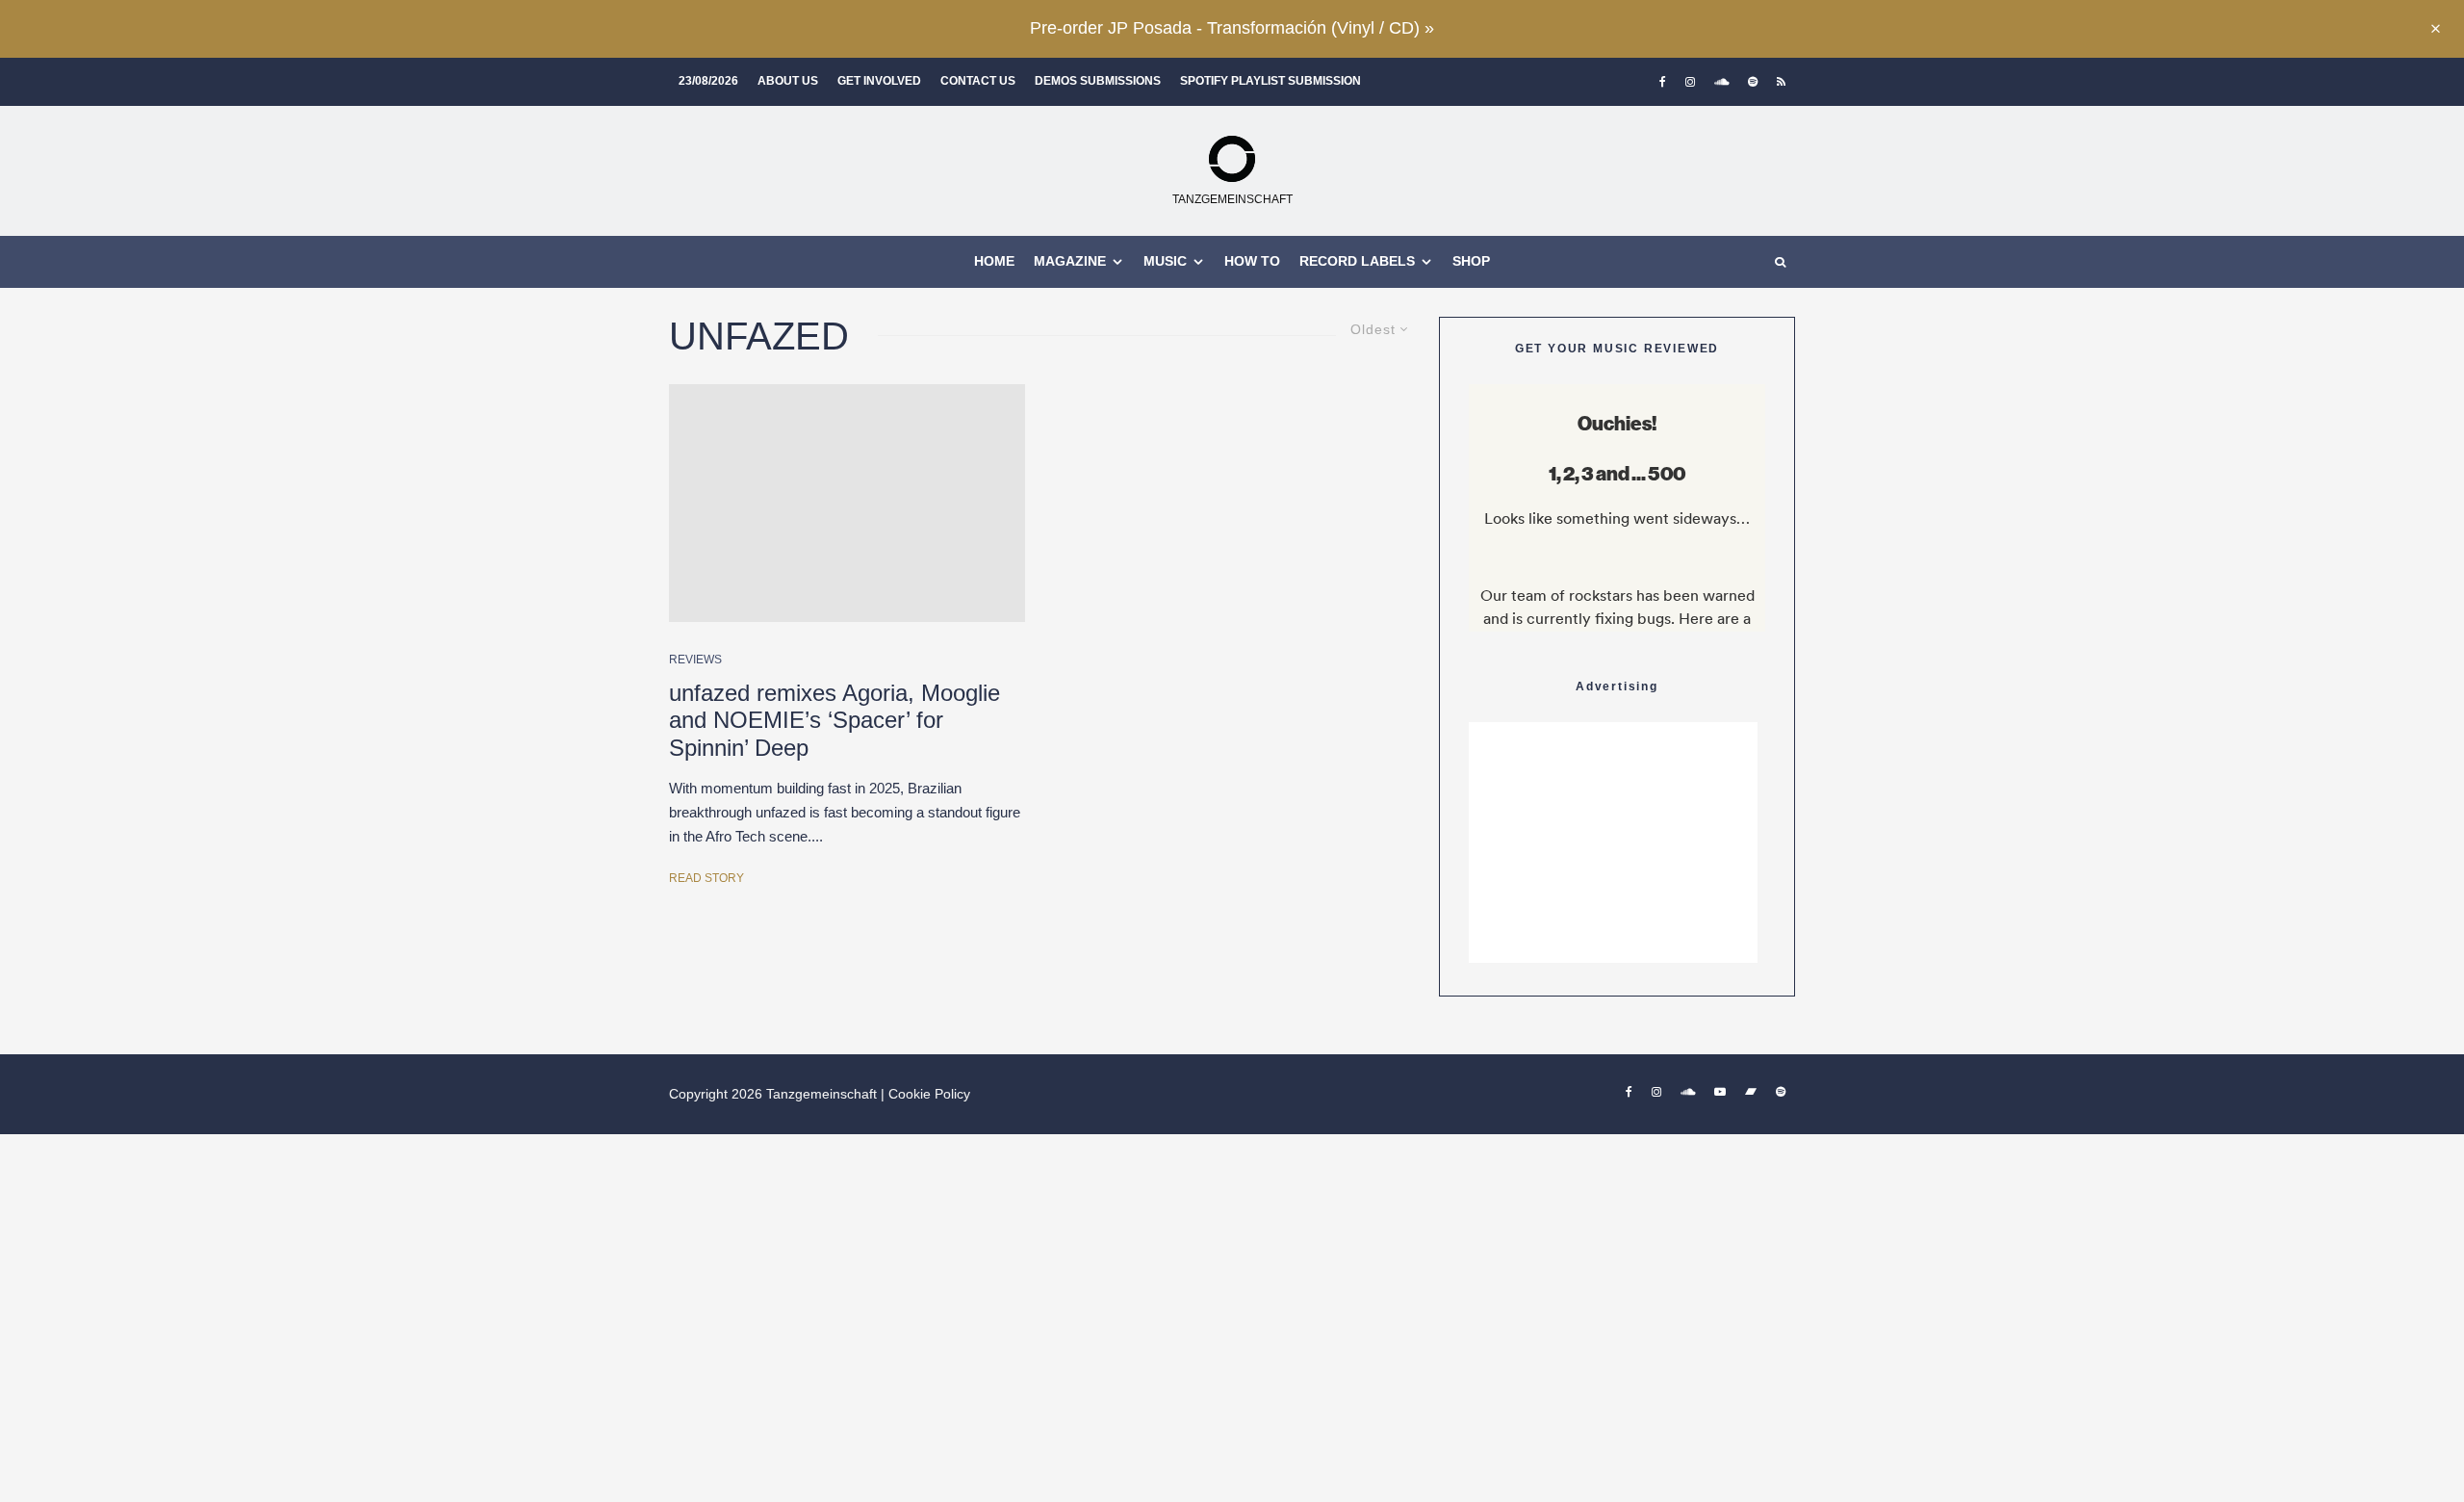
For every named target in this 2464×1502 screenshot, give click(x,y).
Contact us (978, 81)
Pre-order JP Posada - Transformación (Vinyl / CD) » (1232, 28)
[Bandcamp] (1751, 1092)
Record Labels (1357, 261)
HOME (994, 261)
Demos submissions (1098, 81)
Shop (1471, 261)
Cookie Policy (929, 1094)
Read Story (706, 878)
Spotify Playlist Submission (1270, 81)
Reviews (695, 660)
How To (1252, 261)
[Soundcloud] (1721, 82)
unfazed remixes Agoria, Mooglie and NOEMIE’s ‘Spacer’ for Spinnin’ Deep (834, 721)
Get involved (879, 81)
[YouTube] (1720, 1092)
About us (788, 81)
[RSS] (1781, 82)
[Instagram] (1690, 82)
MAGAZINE (1070, 261)
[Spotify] (1753, 82)
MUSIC (1165, 261)
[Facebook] (1663, 82)
